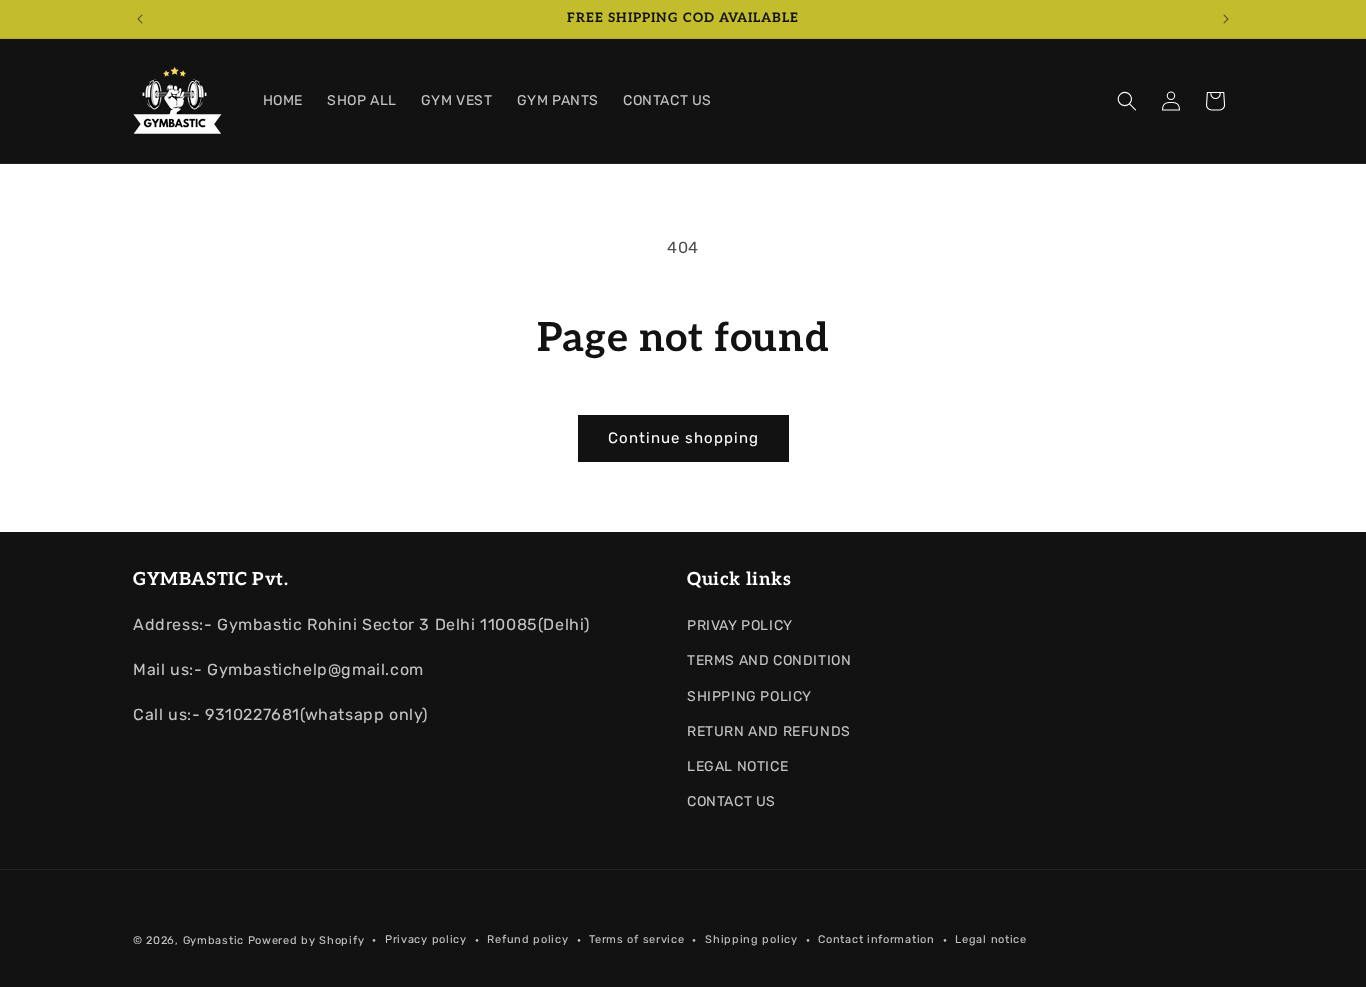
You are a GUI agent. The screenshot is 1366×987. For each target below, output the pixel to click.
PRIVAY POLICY (740, 625)
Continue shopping (683, 438)
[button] (1127, 101)
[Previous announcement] (140, 19)
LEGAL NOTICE (737, 766)
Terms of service (636, 939)
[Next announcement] (1226, 19)
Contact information (876, 939)
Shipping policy (751, 939)
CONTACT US (731, 801)
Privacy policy (426, 939)
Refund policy (527, 939)
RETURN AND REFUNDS (769, 731)
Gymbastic (213, 940)
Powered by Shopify (306, 940)
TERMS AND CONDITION (769, 660)
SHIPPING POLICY (749, 696)
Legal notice (990, 939)
